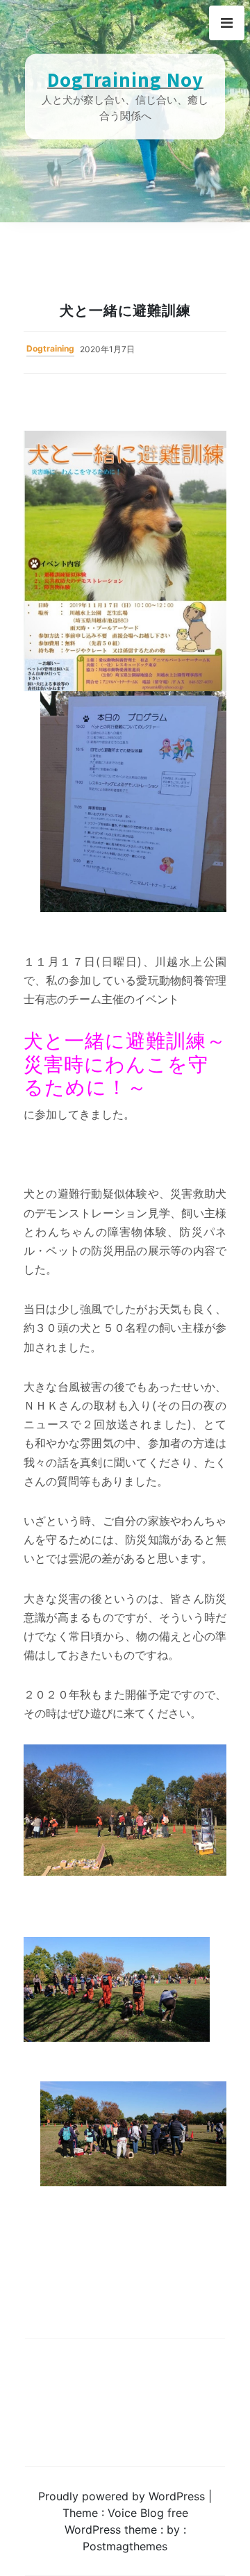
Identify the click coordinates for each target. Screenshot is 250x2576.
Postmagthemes (125, 2546)
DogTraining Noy (125, 80)
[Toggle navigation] (227, 23)
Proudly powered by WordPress (123, 2496)
